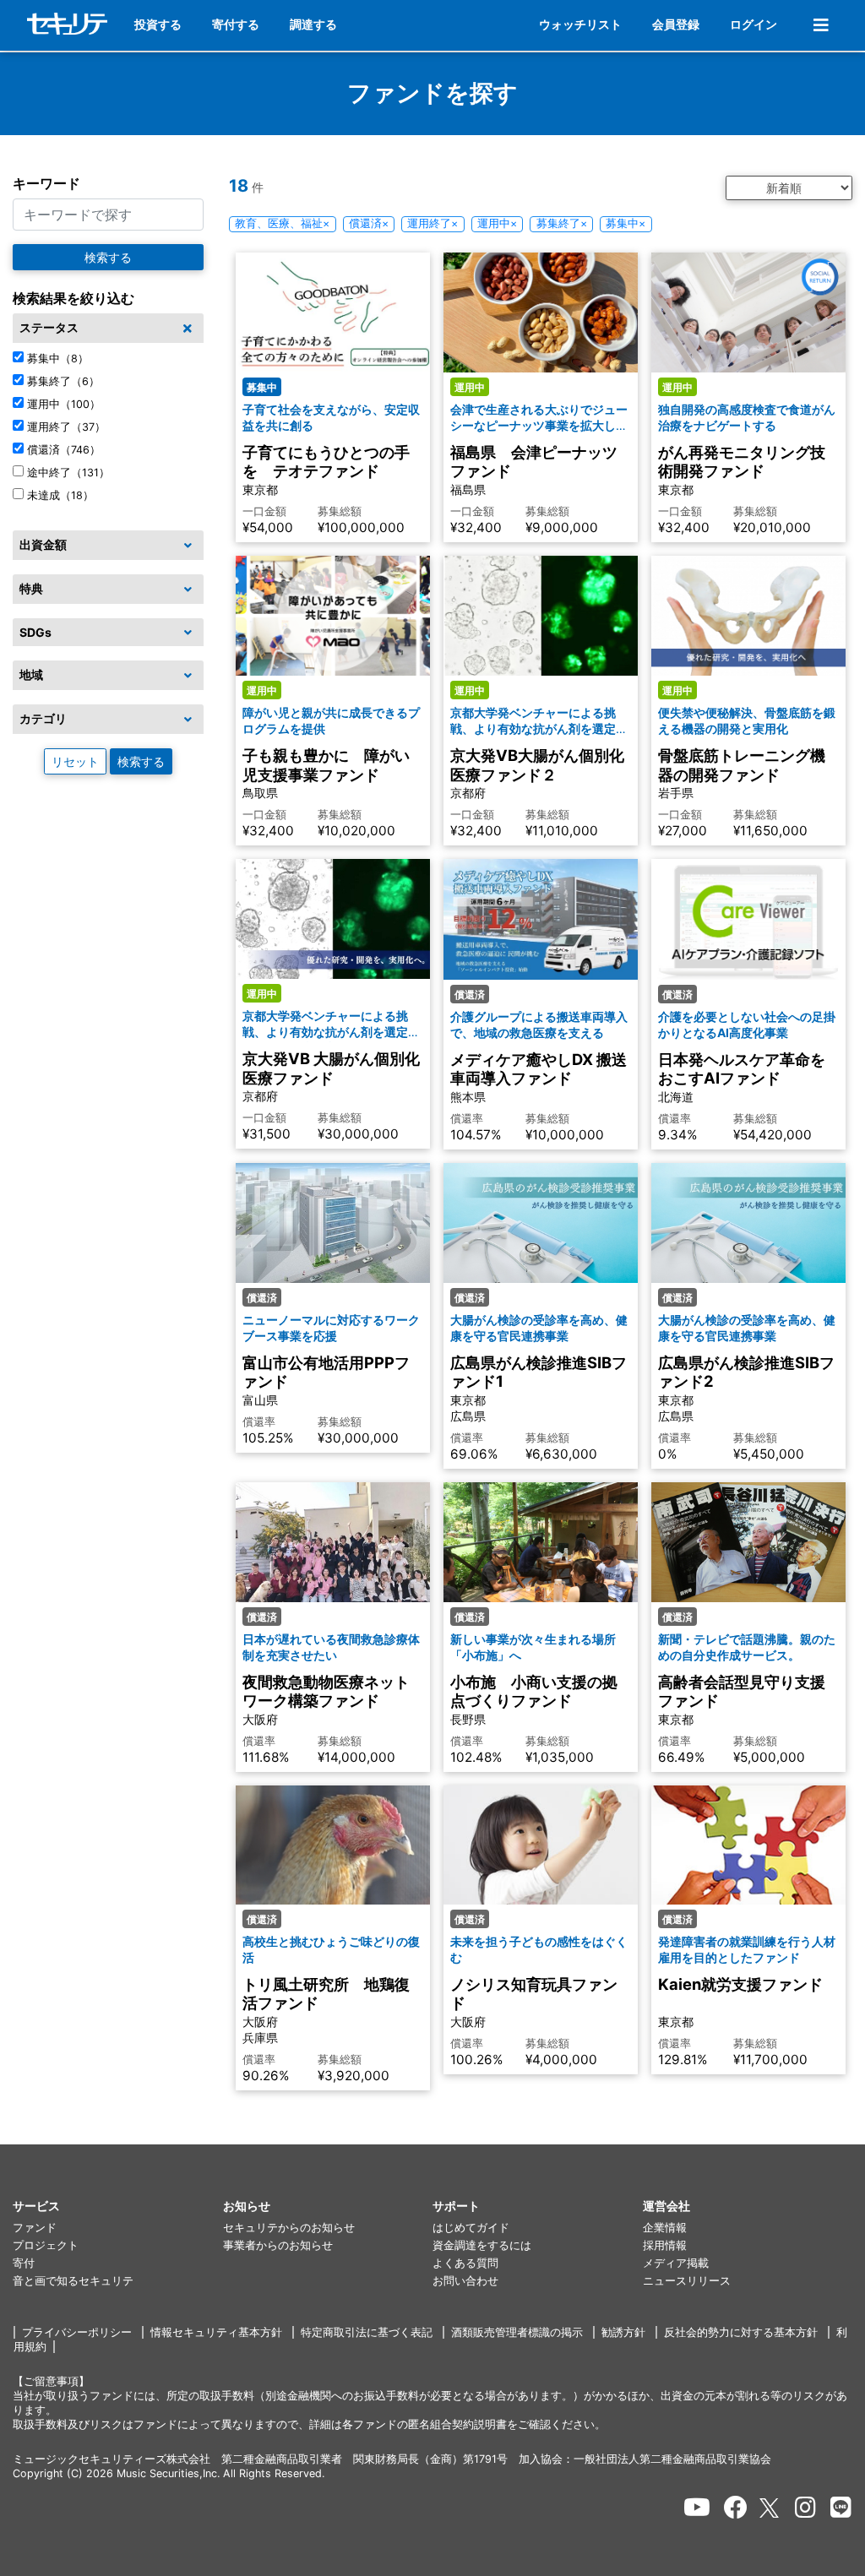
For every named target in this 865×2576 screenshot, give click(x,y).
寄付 (24, 2263)
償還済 (369, 223)
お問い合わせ (465, 2281)
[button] (118, 2206)
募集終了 (562, 223)
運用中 (497, 223)
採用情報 (665, 2245)
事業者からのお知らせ (278, 2245)
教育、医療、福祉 (282, 223)
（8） (58, 359)
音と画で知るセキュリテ (73, 2281)
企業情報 (665, 2228)
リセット (75, 761)
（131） (68, 473)
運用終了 (432, 223)
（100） (64, 404)
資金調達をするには (482, 2245)
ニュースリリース (687, 2281)
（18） (60, 495)
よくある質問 (465, 2263)
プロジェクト (46, 2245)
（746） (64, 450)
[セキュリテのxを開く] (770, 2508)
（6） (63, 381)
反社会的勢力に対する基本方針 (741, 2332)
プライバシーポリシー (77, 2332)
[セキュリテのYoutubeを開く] (697, 2508)
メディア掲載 (676, 2263)
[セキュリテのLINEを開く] (841, 2508)
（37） (66, 427)
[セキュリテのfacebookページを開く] (736, 2508)
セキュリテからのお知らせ (289, 2228)
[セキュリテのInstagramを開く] (805, 2508)
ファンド (35, 2228)
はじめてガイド (471, 2228)
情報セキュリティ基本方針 (216, 2332)
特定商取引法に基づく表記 (367, 2332)
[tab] (108, 329)
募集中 (626, 223)
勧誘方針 (623, 2332)
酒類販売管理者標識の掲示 (517, 2332)
